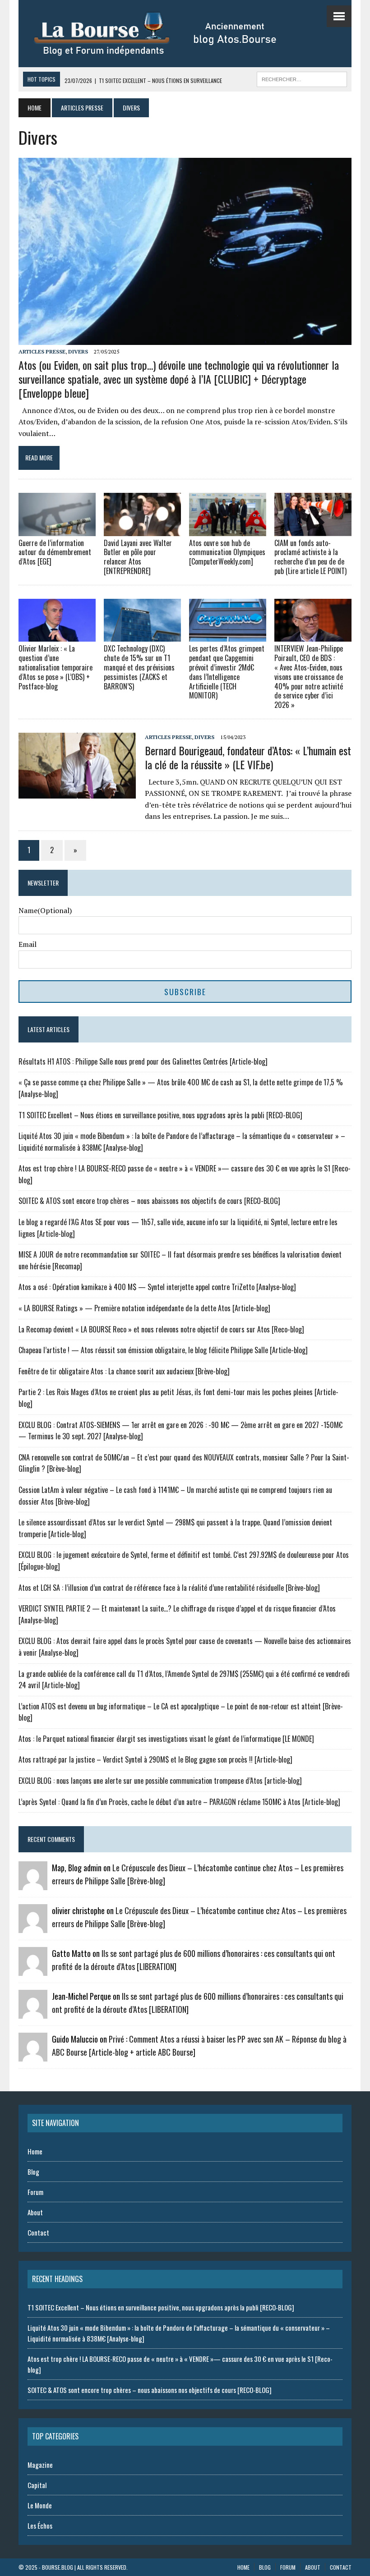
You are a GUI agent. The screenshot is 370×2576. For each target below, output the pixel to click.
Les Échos (40, 2525)
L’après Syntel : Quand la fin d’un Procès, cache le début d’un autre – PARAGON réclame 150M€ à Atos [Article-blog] (179, 1802)
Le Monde (40, 2505)
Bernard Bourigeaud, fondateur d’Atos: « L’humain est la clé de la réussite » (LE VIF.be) (248, 757)
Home (35, 2151)
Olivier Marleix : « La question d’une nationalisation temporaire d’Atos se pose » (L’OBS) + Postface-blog (55, 667)
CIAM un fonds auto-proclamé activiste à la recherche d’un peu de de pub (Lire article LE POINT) (310, 557)
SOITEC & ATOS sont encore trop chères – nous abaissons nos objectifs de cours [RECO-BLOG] (149, 1201)
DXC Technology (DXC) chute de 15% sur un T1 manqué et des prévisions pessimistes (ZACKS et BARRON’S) (139, 667)
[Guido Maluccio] (33, 2056)
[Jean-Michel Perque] (33, 2013)
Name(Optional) (45, 910)
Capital (37, 2485)
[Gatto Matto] (33, 1970)
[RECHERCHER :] (302, 78)
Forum (35, 2192)
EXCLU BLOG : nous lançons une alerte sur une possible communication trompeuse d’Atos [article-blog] (160, 1781)
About (35, 2212)
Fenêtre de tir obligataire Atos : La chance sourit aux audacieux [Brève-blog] (124, 1371)
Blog (33, 2172)
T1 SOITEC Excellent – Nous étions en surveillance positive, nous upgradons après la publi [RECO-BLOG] (160, 1115)
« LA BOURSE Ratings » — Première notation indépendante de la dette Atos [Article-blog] (144, 1308)
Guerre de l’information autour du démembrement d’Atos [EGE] (55, 552)
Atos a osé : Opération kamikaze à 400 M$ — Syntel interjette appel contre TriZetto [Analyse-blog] (157, 1287)
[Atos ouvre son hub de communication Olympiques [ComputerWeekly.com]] (228, 530)
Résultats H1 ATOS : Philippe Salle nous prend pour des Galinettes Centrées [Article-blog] (143, 1061)
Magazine (40, 2465)
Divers (78, 351)
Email (28, 944)
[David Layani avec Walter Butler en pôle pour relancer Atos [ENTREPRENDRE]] (142, 530)
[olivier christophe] (33, 1927)
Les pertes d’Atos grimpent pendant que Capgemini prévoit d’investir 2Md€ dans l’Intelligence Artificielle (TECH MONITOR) (227, 672)
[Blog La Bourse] (165, 34)
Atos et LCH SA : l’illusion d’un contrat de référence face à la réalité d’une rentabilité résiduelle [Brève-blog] (169, 1588)
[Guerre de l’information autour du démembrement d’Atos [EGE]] (57, 530)
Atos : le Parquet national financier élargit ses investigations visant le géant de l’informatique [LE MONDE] (166, 1739)
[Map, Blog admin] (33, 1884)
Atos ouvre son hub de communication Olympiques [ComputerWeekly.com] (227, 552)
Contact (38, 2232)
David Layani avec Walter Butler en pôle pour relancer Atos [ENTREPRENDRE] (138, 557)
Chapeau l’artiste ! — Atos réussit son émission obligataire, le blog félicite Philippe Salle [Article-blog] (163, 1350)
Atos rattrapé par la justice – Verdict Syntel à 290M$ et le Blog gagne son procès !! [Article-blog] (155, 1759)
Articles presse (82, 108)
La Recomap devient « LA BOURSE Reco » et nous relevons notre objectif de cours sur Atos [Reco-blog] (161, 1329)
